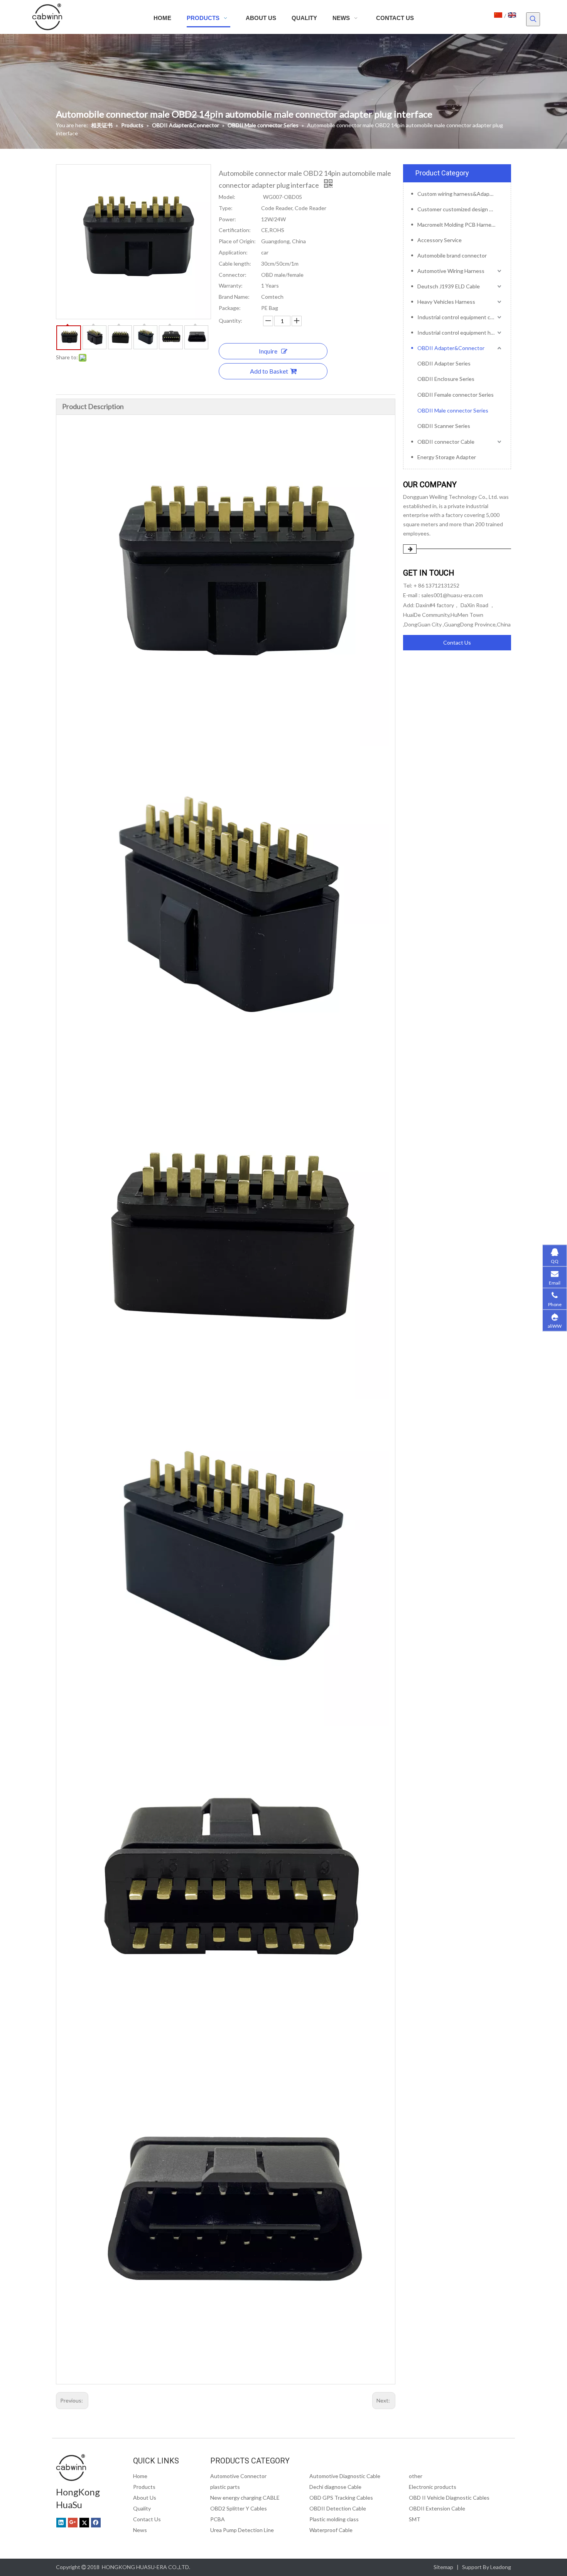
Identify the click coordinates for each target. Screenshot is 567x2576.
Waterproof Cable (331, 2530)
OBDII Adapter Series (444, 363)
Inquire (268, 351)
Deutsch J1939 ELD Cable (449, 286)
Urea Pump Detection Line (242, 2530)
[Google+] (73, 2522)
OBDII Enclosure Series (446, 379)
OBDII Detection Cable (338, 2508)
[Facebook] (96, 2522)
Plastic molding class (334, 2519)
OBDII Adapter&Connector (451, 348)
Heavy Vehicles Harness (446, 302)
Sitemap (443, 2567)
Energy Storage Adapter (447, 457)
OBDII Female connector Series (456, 395)
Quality (142, 2508)
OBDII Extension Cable (437, 2508)
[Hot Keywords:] (533, 19)
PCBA (218, 2519)
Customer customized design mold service (460, 209)
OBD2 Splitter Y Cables (239, 2508)
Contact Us (457, 642)
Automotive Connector (238, 2476)
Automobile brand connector (452, 255)
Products (144, 2487)
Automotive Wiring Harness (451, 271)
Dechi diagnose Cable (335, 2487)
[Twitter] (84, 2522)
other (416, 2476)
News (140, 2530)
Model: (227, 197)
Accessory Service (440, 240)
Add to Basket (269, 371)
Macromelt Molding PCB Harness (457, 225)
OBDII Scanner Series (444, 426)
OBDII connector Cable (446, 442)
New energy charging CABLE (245, 2498)
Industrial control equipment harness (460, 333)
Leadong (501, 2567)
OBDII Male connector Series (453, 410)
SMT (415, 2519)
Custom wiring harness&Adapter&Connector (460, 194)
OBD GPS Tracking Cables (341, 2498)
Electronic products (433, 2487)
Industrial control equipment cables (460, 317)
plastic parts (225, 2487)
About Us (145, 2498)
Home (140, 2476)
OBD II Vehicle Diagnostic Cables (449, 2498)
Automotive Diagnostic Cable (345, 2476)
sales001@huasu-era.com (452, 595)
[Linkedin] (61, 2522)
